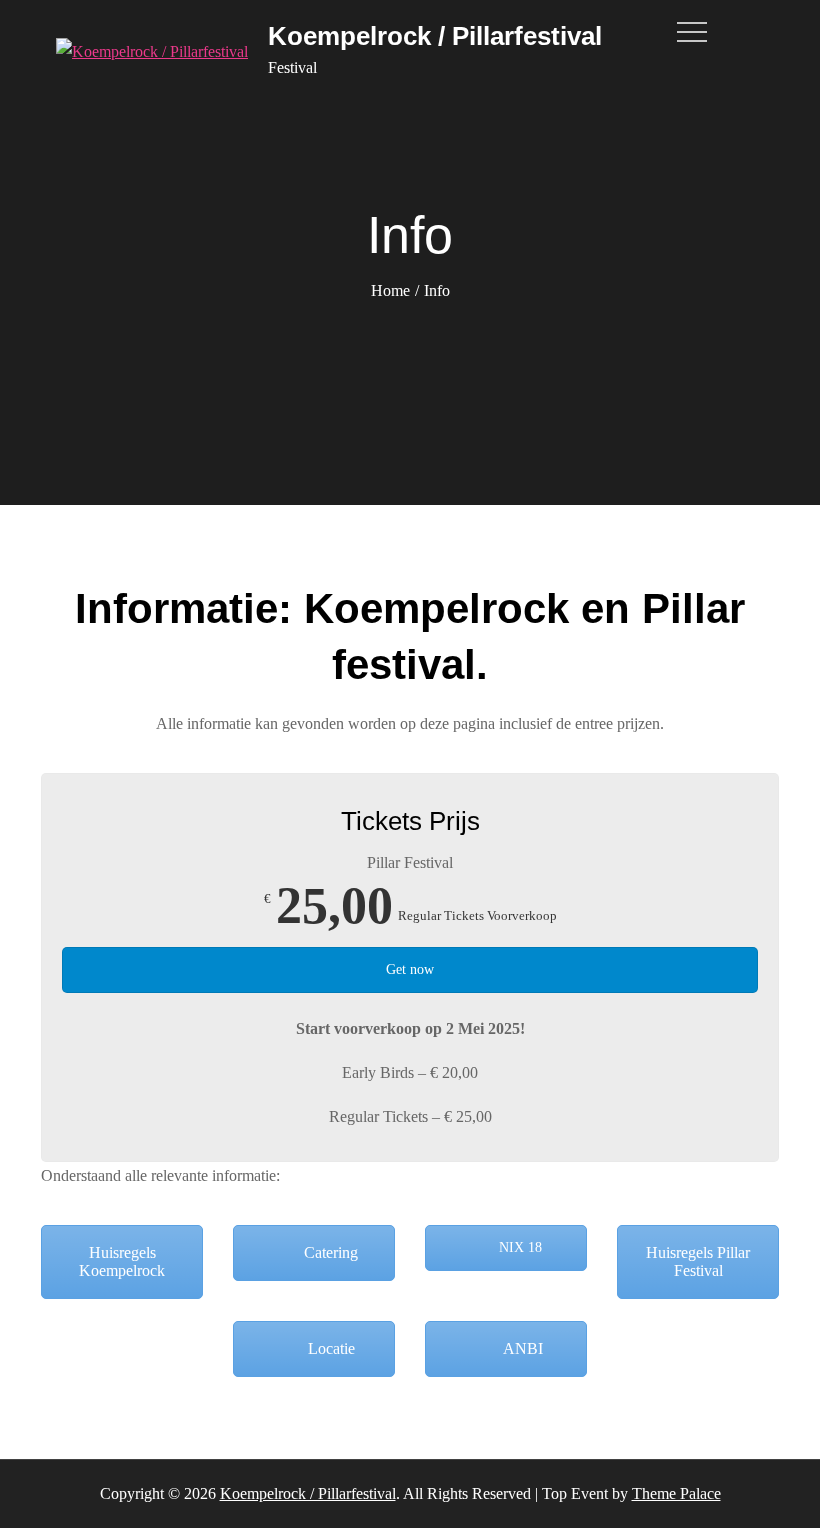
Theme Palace (676, 1493)
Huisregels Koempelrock (122, 1261)
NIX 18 (518, 1247)
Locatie (329, 1348)
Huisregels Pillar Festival (698, 1261)
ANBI (521, 1348)
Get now (410, 969)
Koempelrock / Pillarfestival (435, 36)
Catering (329, 1252)
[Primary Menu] (696, 32)
